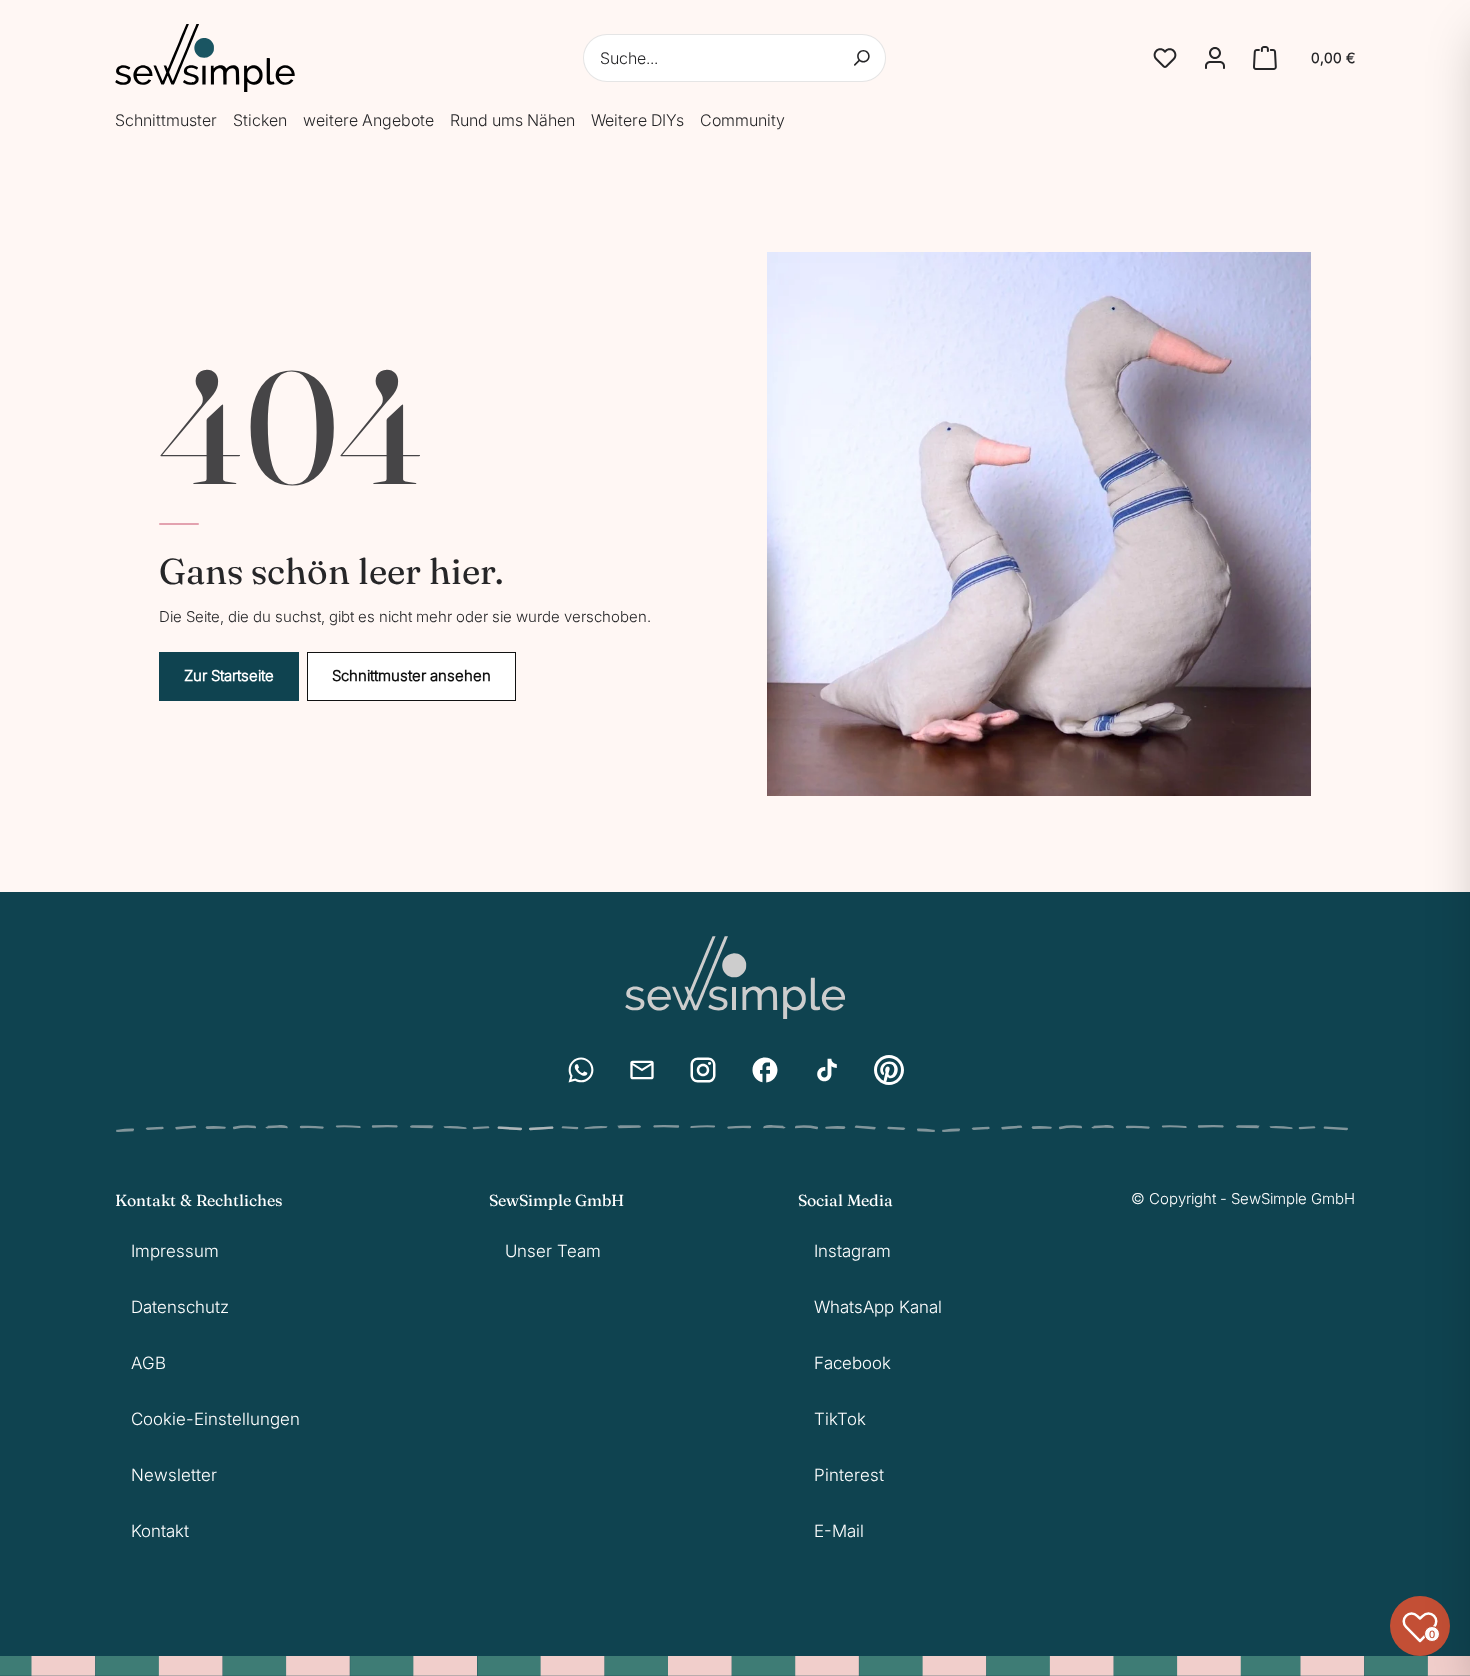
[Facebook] (765, 1070)
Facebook (852, 1363)
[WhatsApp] (581, 1070)
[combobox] (734, 58)
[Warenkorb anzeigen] (1265, 58)
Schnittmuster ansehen (411, 675)
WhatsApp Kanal (878, 1307)
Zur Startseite (229, 675)
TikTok (840, 1419)
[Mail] (642, 1070)
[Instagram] (703, 1070)
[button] (1165, 58)
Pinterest (849, 1475)
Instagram (852, 1251)
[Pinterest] (889, 1070)
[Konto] (1215, 58)
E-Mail (839, 1531)
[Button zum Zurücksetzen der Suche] (862, 58)
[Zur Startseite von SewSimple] (205, 58)
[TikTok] (827, 1070)
